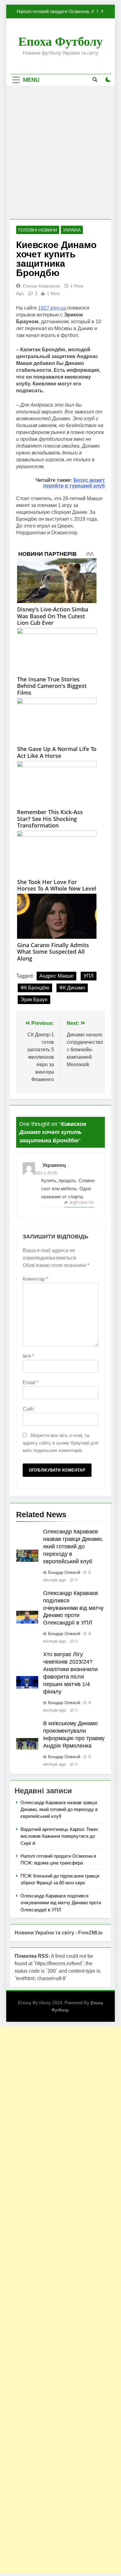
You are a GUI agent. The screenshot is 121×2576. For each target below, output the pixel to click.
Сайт (28, 1409)
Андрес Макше (56, 976)
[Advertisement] (60, 152)
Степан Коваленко (41, 286)
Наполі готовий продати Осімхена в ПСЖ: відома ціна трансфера (55, 12)
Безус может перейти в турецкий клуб (74, 483)
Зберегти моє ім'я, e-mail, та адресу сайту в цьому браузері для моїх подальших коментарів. (60, 1443)
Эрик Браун (34, 1000)
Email (31, 1382)
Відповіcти (82, 1203)
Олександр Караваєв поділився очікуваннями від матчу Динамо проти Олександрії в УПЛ (73, 1608)
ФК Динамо (72, 988)
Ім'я (28, 1356)
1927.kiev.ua (52, 308)
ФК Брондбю (35, 988)
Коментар (35, 1279)
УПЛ (89, 976)
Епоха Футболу (60, 41)
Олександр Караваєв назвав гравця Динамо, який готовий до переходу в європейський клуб (73, 1546)
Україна (72, 230)
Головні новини (38, 230)
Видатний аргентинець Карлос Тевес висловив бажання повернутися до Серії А (60, 1836)
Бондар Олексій (64, 1572)
